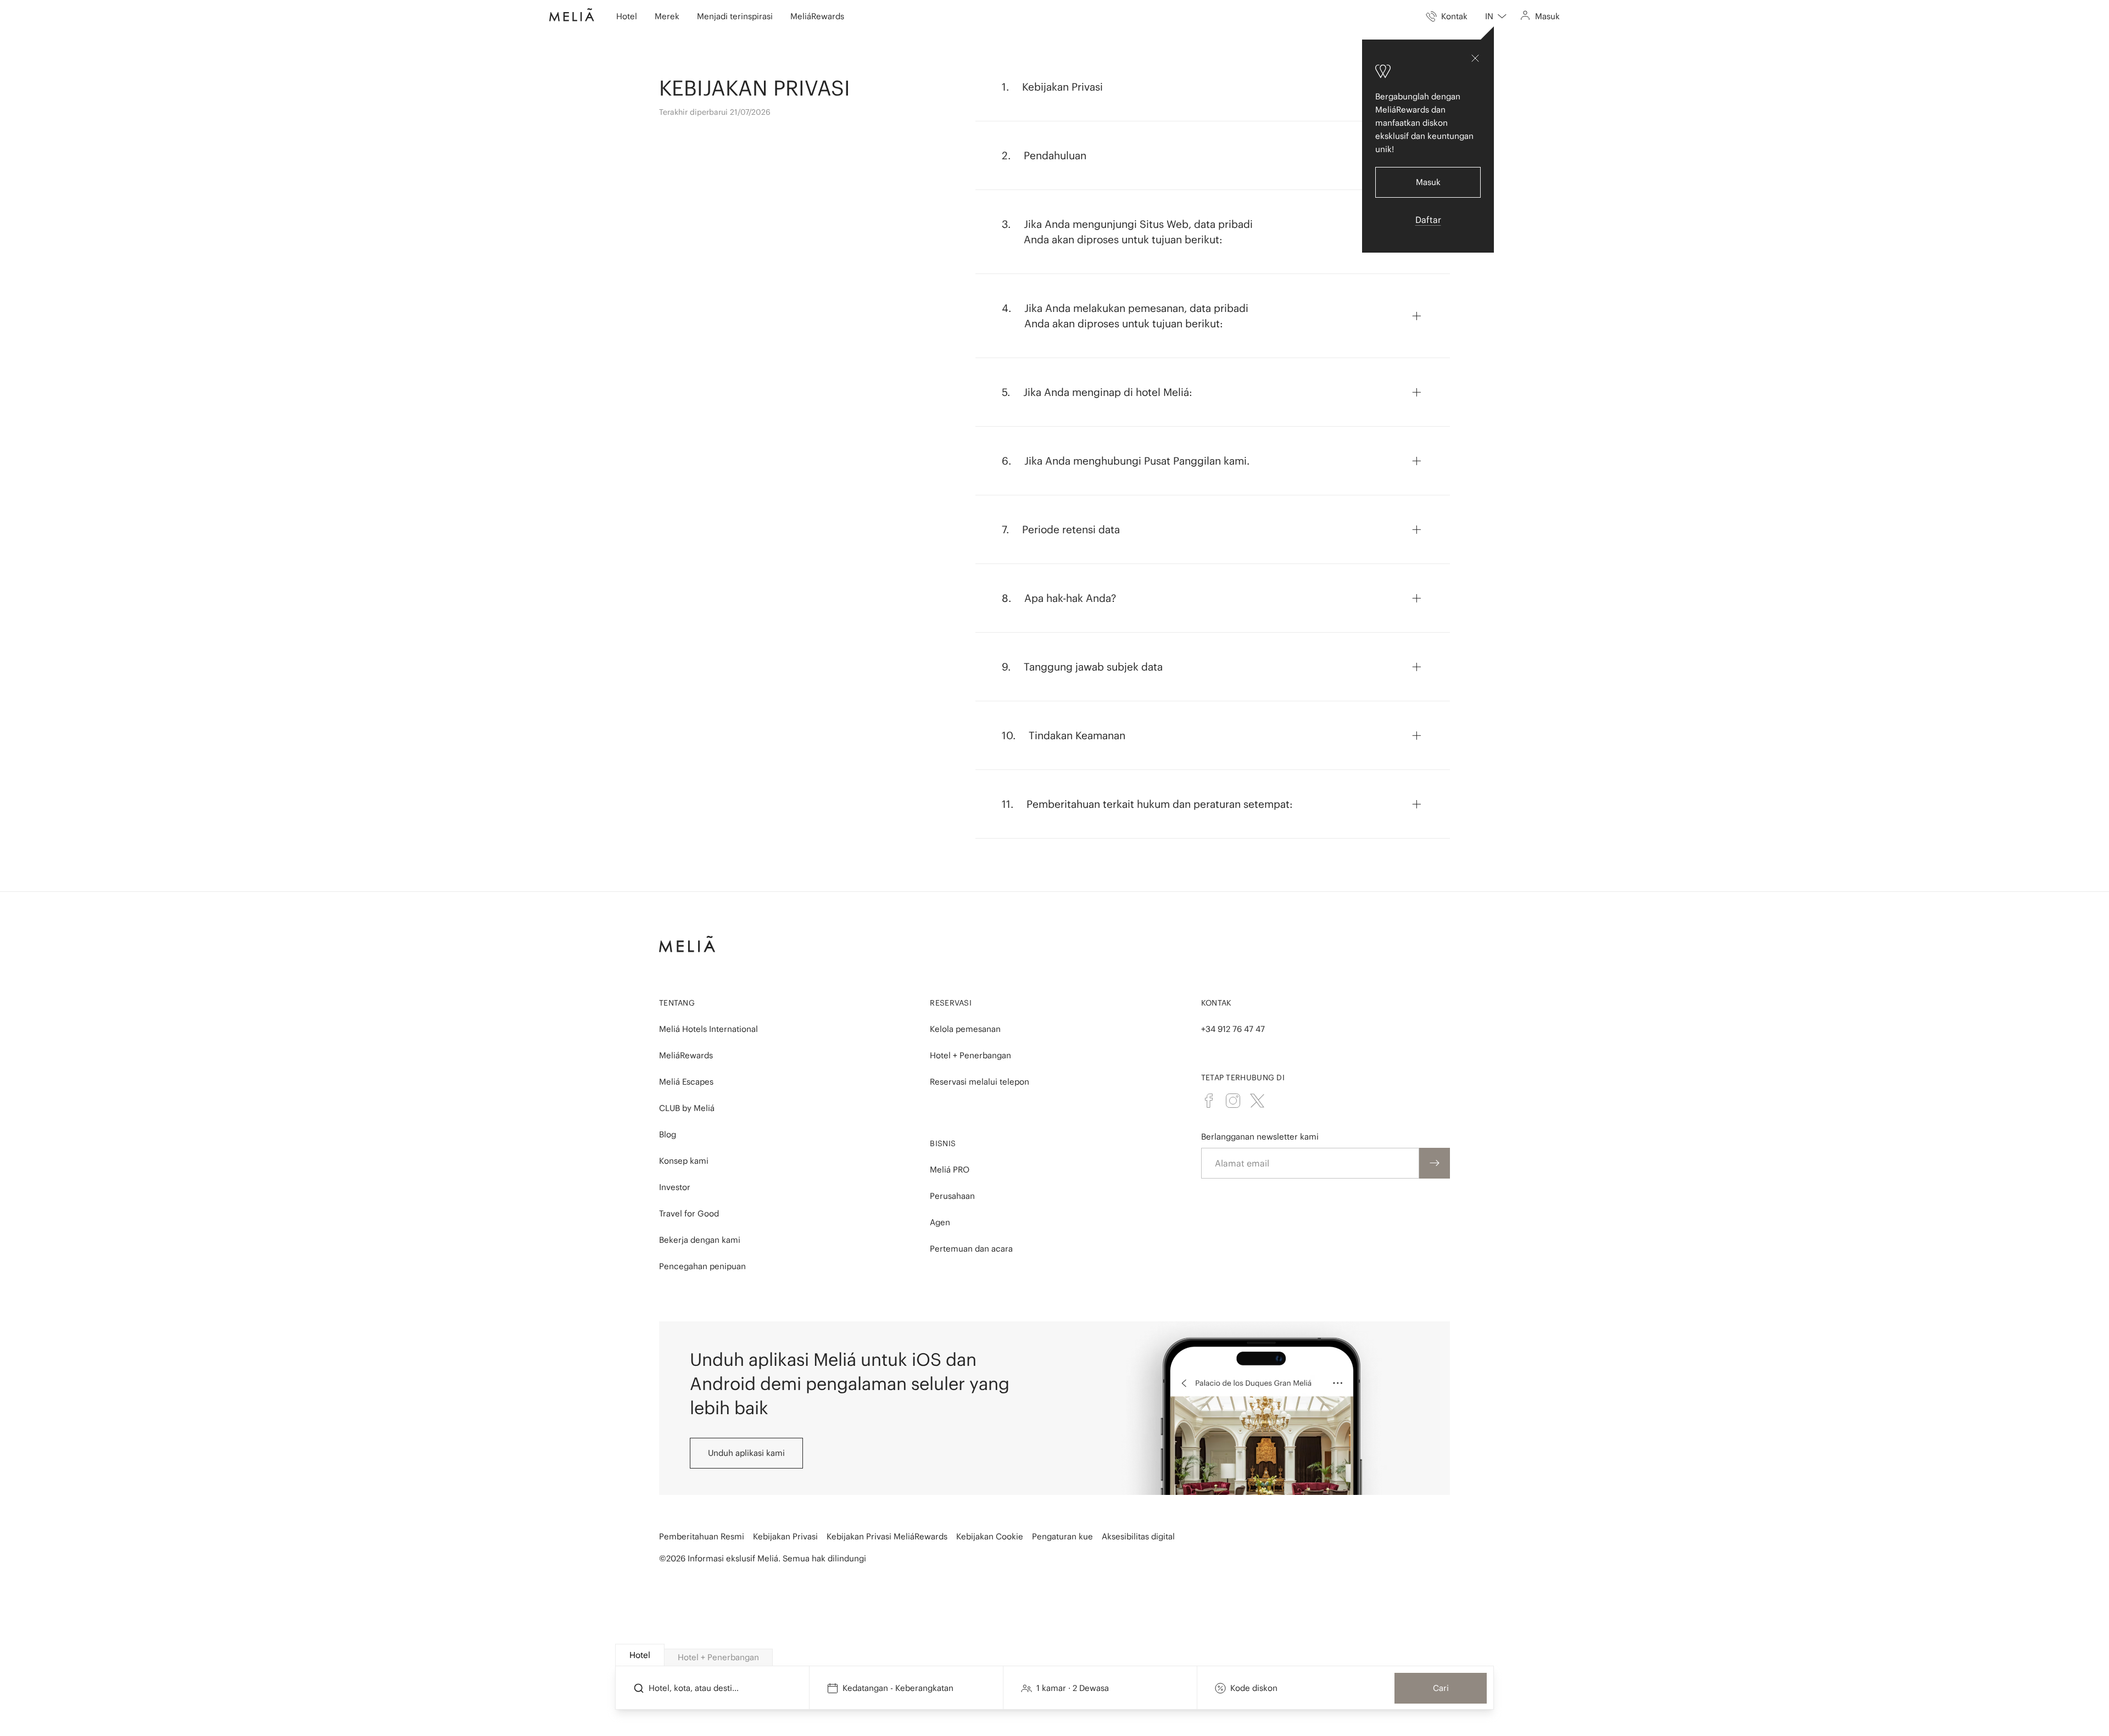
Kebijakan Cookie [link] (990, 1536)
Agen (940, 1222)
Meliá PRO (950, 1170)
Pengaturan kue (1062, 1536)
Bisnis (943, 1143)
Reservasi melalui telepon (980, 1082)
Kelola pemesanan (965, 1029)
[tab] (640, 1655)
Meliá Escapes (686, 1082)
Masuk (1428, 182)
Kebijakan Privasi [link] (785, 1536)
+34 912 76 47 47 (1233, 1029)
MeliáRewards (686, 1055)
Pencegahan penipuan (702, 1266)
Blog (668, 1134)
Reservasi (951, 1003)
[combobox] (1496, 16)
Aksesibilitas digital (1138, 1536)
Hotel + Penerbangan (970, 1055)
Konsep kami (684, 1161)
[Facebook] (1209, 1101)
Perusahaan (952, 1196)
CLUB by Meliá (687, 1108)
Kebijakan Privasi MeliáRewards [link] (887, 1536)
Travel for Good (689, 1213)
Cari (1441, 1688)
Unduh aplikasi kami (746, 1453)
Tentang (677, 1003)
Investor (675, 1187)
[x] (1257, 1101)
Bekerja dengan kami (700, 1240)
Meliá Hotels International (708, 1029)
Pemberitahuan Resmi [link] (702, 1536)
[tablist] (1055, 1655)
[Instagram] (1233, 1101)
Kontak (1217, 1003)
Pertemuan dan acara (971, 1249)
